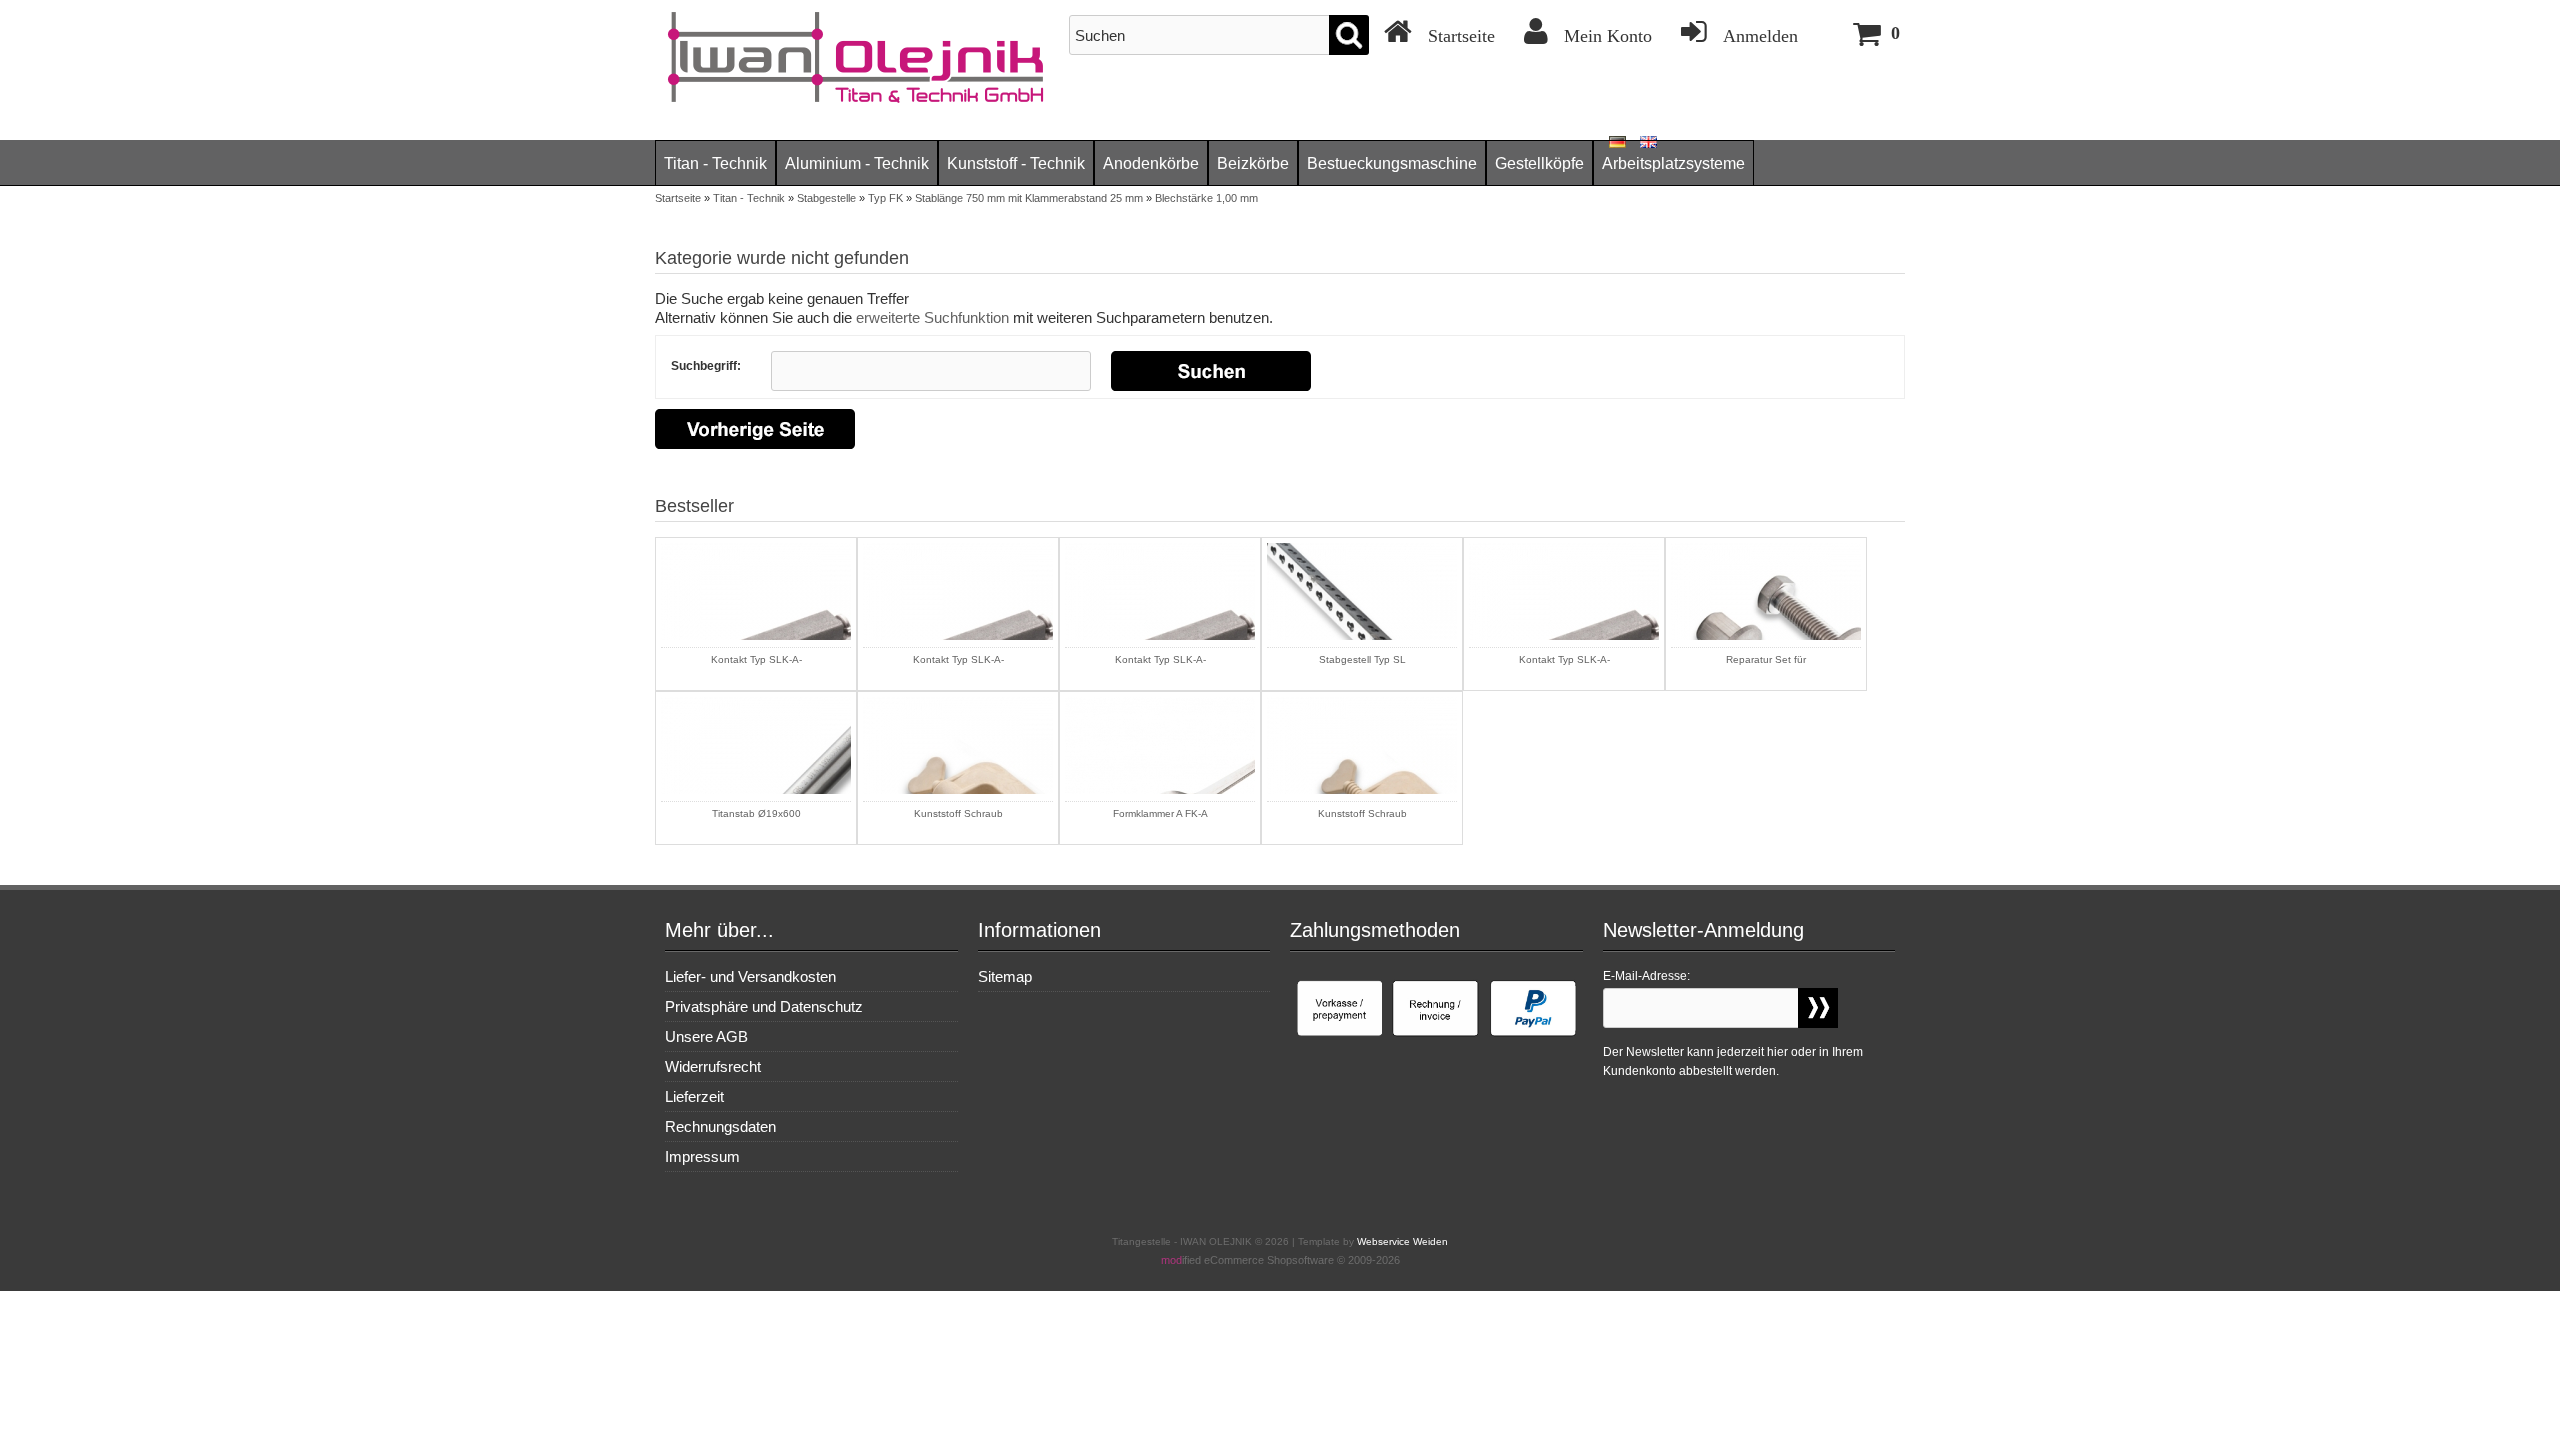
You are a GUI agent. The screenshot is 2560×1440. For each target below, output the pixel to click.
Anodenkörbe (1151, 163)
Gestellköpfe (1539, 163)
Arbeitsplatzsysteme (1673, 163)
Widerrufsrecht (713, 1066)
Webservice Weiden (1402, 1241)
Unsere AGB (706, 1036)
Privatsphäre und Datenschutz (764, 1006)
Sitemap (1005, 976)
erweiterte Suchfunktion (932, 317)
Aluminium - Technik (857, 163)
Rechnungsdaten (720, 1126)
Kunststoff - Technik (1016, 163)
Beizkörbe (1253, 163)
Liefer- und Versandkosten (750, 976)
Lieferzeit (694, 1096)
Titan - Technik (715, 163)
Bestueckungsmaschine (1392, 163)
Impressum (702, 1156)
